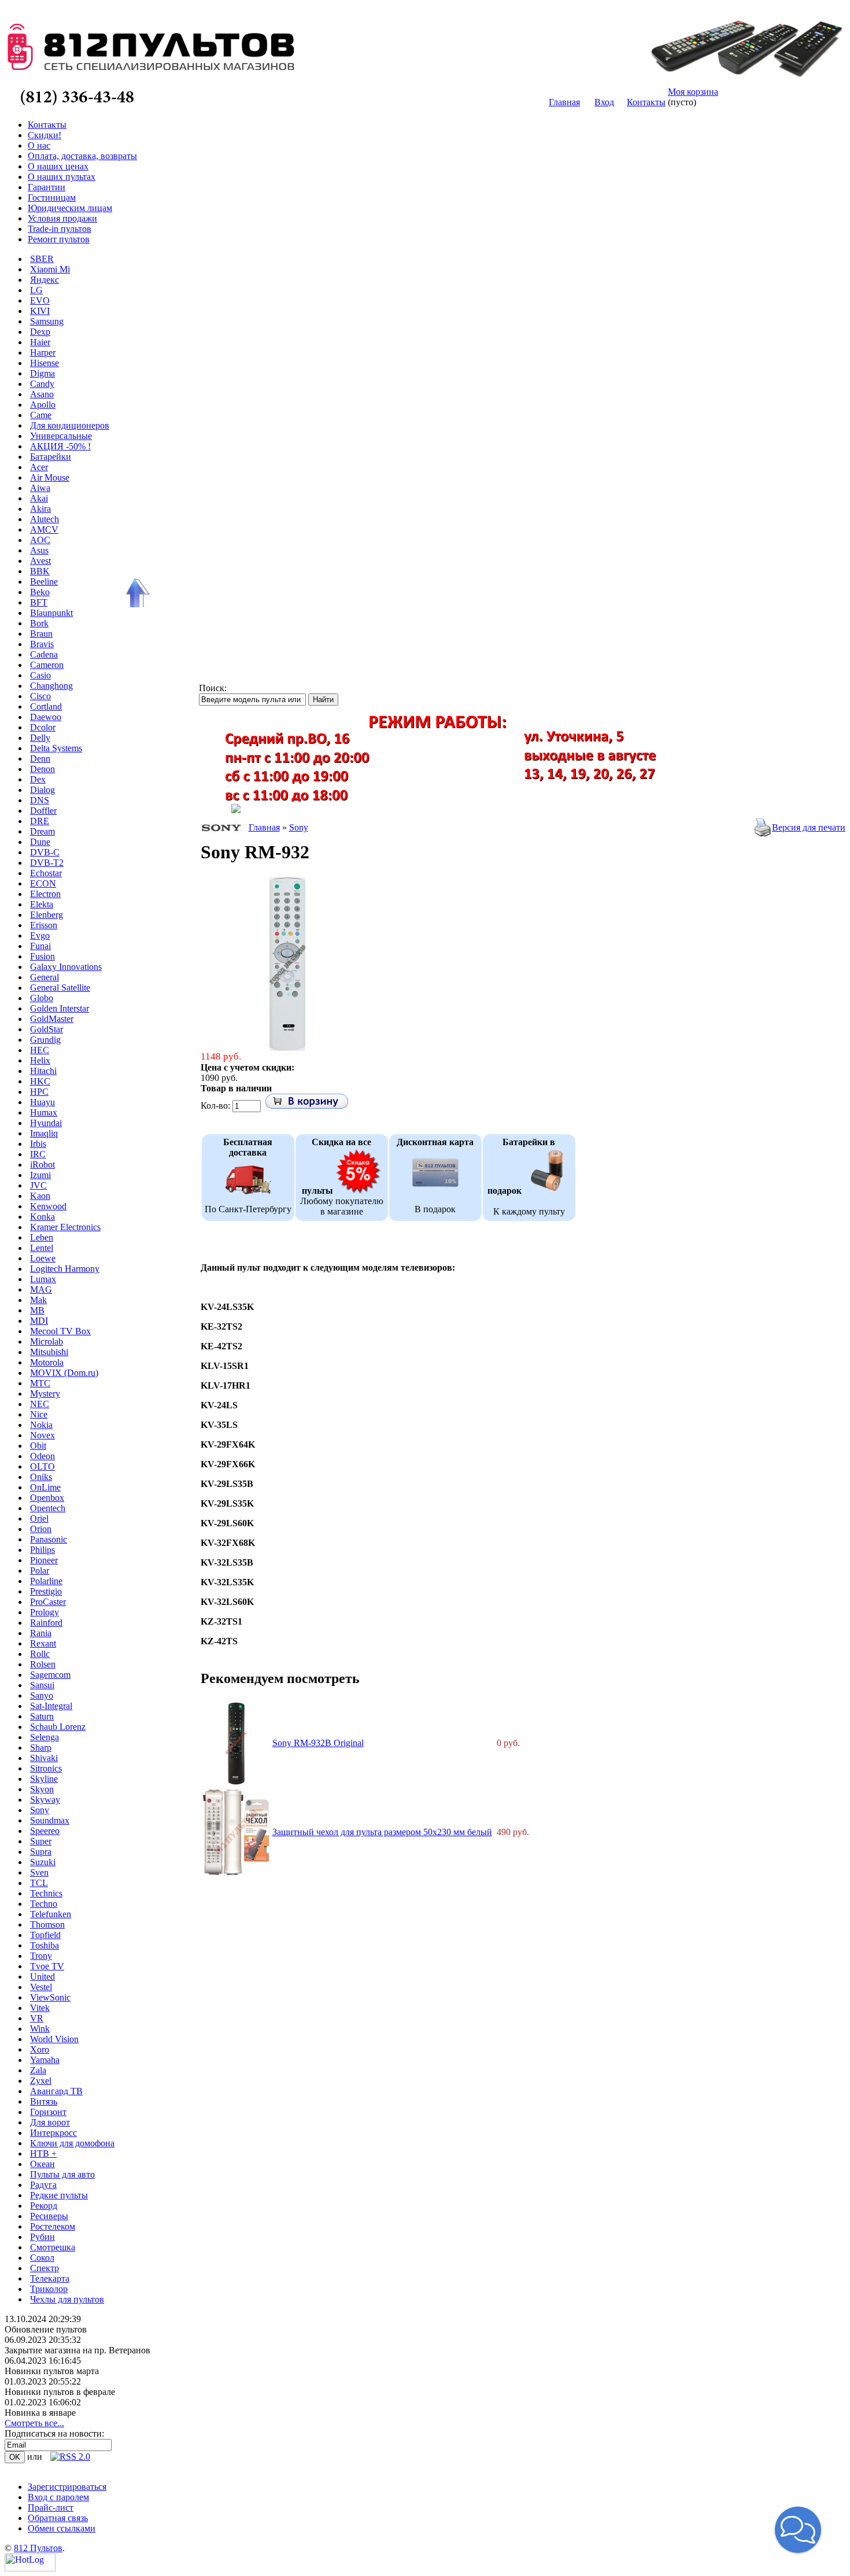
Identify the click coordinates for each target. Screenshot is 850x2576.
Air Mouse (50, 477)
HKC (40, 1081)
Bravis (42, 644)
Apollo (43, 405)
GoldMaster (52, 1019)
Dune (40, 842)
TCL (39, 1883)
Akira (40, 509)
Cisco (40, 696)
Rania (41, 1633)
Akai (39, 498)
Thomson (47, 1924)
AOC (40, 540)
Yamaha (45, 2060)
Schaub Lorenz (58, 1727)
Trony (41, 1956)
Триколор (49, 2289)
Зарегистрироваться (67, 2487)
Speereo (45, 1831)
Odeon (42, 1456)
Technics (46, 1893)
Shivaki (44, 1758)
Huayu (42, 1102)
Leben (42, 1237)
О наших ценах (58, 166)
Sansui (42, 1685)
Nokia (41, 1425)
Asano (42, 394)
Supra (41, 1852)
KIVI (40, 311)
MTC (40, 1383)
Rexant (43, 1643)
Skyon (42, 1789)
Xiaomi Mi (50, 269)
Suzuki (43, 1862)
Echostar (46, 873)
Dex (38, 779)
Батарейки (51, 457)
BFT (39, 602)
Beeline (44, 582)
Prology (45, 1612)
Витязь (44, 2101)
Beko (40, 592)
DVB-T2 (47, 863)
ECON (43, 883)
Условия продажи (62, 218)
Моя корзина (693, 92)
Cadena (44, 654)
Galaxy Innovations (66, 967)
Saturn (42, 1716)
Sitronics (46, 1768)
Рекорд (44, 2206)
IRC (38, 1154)
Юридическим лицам (70, 208)
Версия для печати (809, 827)
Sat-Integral (51, 1706)
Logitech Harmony (65, 1269)
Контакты (646, 102)
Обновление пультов (46, 2329)
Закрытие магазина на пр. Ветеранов (77, 2350)
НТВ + (43, 2154)
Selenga (45, 1737)
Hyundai (46, 1123)
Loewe (43, 1258)
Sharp (41, 1748)
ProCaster (48, 1602)
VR (37, 2018)
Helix (40, 1060)
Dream (42, 831)
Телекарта (50, 2278)
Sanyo (42, 1695)
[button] (798, 2530)
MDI (39, 1321)
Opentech (48, 1508)
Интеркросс (53, 2133)
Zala (38, 2070)
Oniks (41, 1477)
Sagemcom (50, 1675)
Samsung (47, 321)
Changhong (51, 686)
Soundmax (50, 1820)
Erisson (44, 925)
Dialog (42, 790)
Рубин (42, 2237)
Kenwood (48, 1206)
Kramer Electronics (65, 1227)
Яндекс (45, 280)
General (45, 977)
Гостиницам (52, 198)
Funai (40, 946)
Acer (39, 467)
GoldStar (47, 1029)
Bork (39, 623)
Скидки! (45, 135)
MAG (41, 1289)
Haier (40, 342)
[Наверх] (136, 593)
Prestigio (46, 1591)
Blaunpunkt (51, 613)
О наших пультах (62, 177)
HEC (40, 1050)
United (42, 1977)
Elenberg (47, 915)
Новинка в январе (40, 2413)
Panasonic (49, 1539)
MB (37, 1310)
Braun (41, 634)
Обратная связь (58, 2518)
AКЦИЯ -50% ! (60, 446)
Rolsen (43, 1664)
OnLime (45, 1487)
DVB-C (45, 852)
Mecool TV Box (60, 1331)
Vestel (41, 1987)
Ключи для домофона (72, 2143)
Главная (564, 102)
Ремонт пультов (59, 239)
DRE (40, 821)
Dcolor (43, 727)
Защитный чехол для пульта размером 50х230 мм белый (382, 1832)
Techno (44, 1904)
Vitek (40, 2008)
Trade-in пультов (60, 229)
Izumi (40, 1175)
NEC (40, 1404)
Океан (42, 2164)
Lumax (43, 1279)
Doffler (43, 811)
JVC (38, 1185)
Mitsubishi (49, 1352)
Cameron (47, 665)
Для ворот (50, 2122)
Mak (38, 1300)
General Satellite (60, 988)
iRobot (42, 1165)
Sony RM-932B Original (318, 1743)
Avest (40, 561)
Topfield (45, 1935)
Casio (40, 675)
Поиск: (213, 688)
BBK (40, 571)
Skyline (44, 1779)
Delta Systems (56, 748)
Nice (39, 1414)
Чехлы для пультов (67, 2299)
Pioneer (44, 1560)
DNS (40, 800)
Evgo (40, 935)
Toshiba (45, 1945)
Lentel (42, 1248)
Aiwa (40, 488)
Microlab (47, 1341)
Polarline (46, 1581)
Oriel (39, 1518)
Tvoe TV (47, 1966)
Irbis (38, 1144)
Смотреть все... (34, 2423)
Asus (39, 550)
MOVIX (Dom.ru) (64, 1373)
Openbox (47, 1498)
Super (41, 1841)
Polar (40, 1571)
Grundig (45, 1040)
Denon (42, 769)
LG (36, 290)
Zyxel (41, 2081)
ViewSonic (50, 1997)
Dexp (40, 332)
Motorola (47, 1362)
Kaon (40, 1196)
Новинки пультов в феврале (60, 2392)
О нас (39, 145)
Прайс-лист (51, 2507)
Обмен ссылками (62, 2528)
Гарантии (47, 187)
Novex (42, 1435)
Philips (42, 1550)
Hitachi (43, 1071)
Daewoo (46, 717)
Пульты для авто (62, 2174)
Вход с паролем (58, 2497)
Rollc (40, 1654)
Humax (44, 1112)
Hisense (45, 363)
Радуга (43, 2185)
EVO (40, 300)
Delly (40, 738)
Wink (40, 2029)
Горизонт (48, 2112)
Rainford (46, 1623)
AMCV (44, 529)
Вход (604, 102)
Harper (43, 353)
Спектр (45, 2268)
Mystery (45, 1394)
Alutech (45, 519)
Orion (41, 1529)
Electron (45, 894)
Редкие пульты (59, 2195)
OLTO (42, 1466)
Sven (39, 1872)
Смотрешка (53, 2247)
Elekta (42, 904)
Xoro (40, 2049)
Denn (40, 759)
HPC (39, 1092)
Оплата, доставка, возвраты (82, 156)
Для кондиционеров (70, 425)
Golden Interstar (60, 1008)
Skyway (45, 1800)
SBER (42, 259)
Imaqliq (44, 1133)
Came (41, 415)
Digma (42, 373)
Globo (42, 998)
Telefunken (51, 1914)
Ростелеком (53, 2226)
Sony (40, 1810)
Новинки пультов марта (52, 2371)
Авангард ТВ (56, 2091)
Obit (38, 1446)
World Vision (54, 2039)
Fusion (42, 956)
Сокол (42, 2258)
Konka (42, 1217)
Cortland (46, 706)
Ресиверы (49, 2216)
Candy (42, 384)
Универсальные (61, 436)
